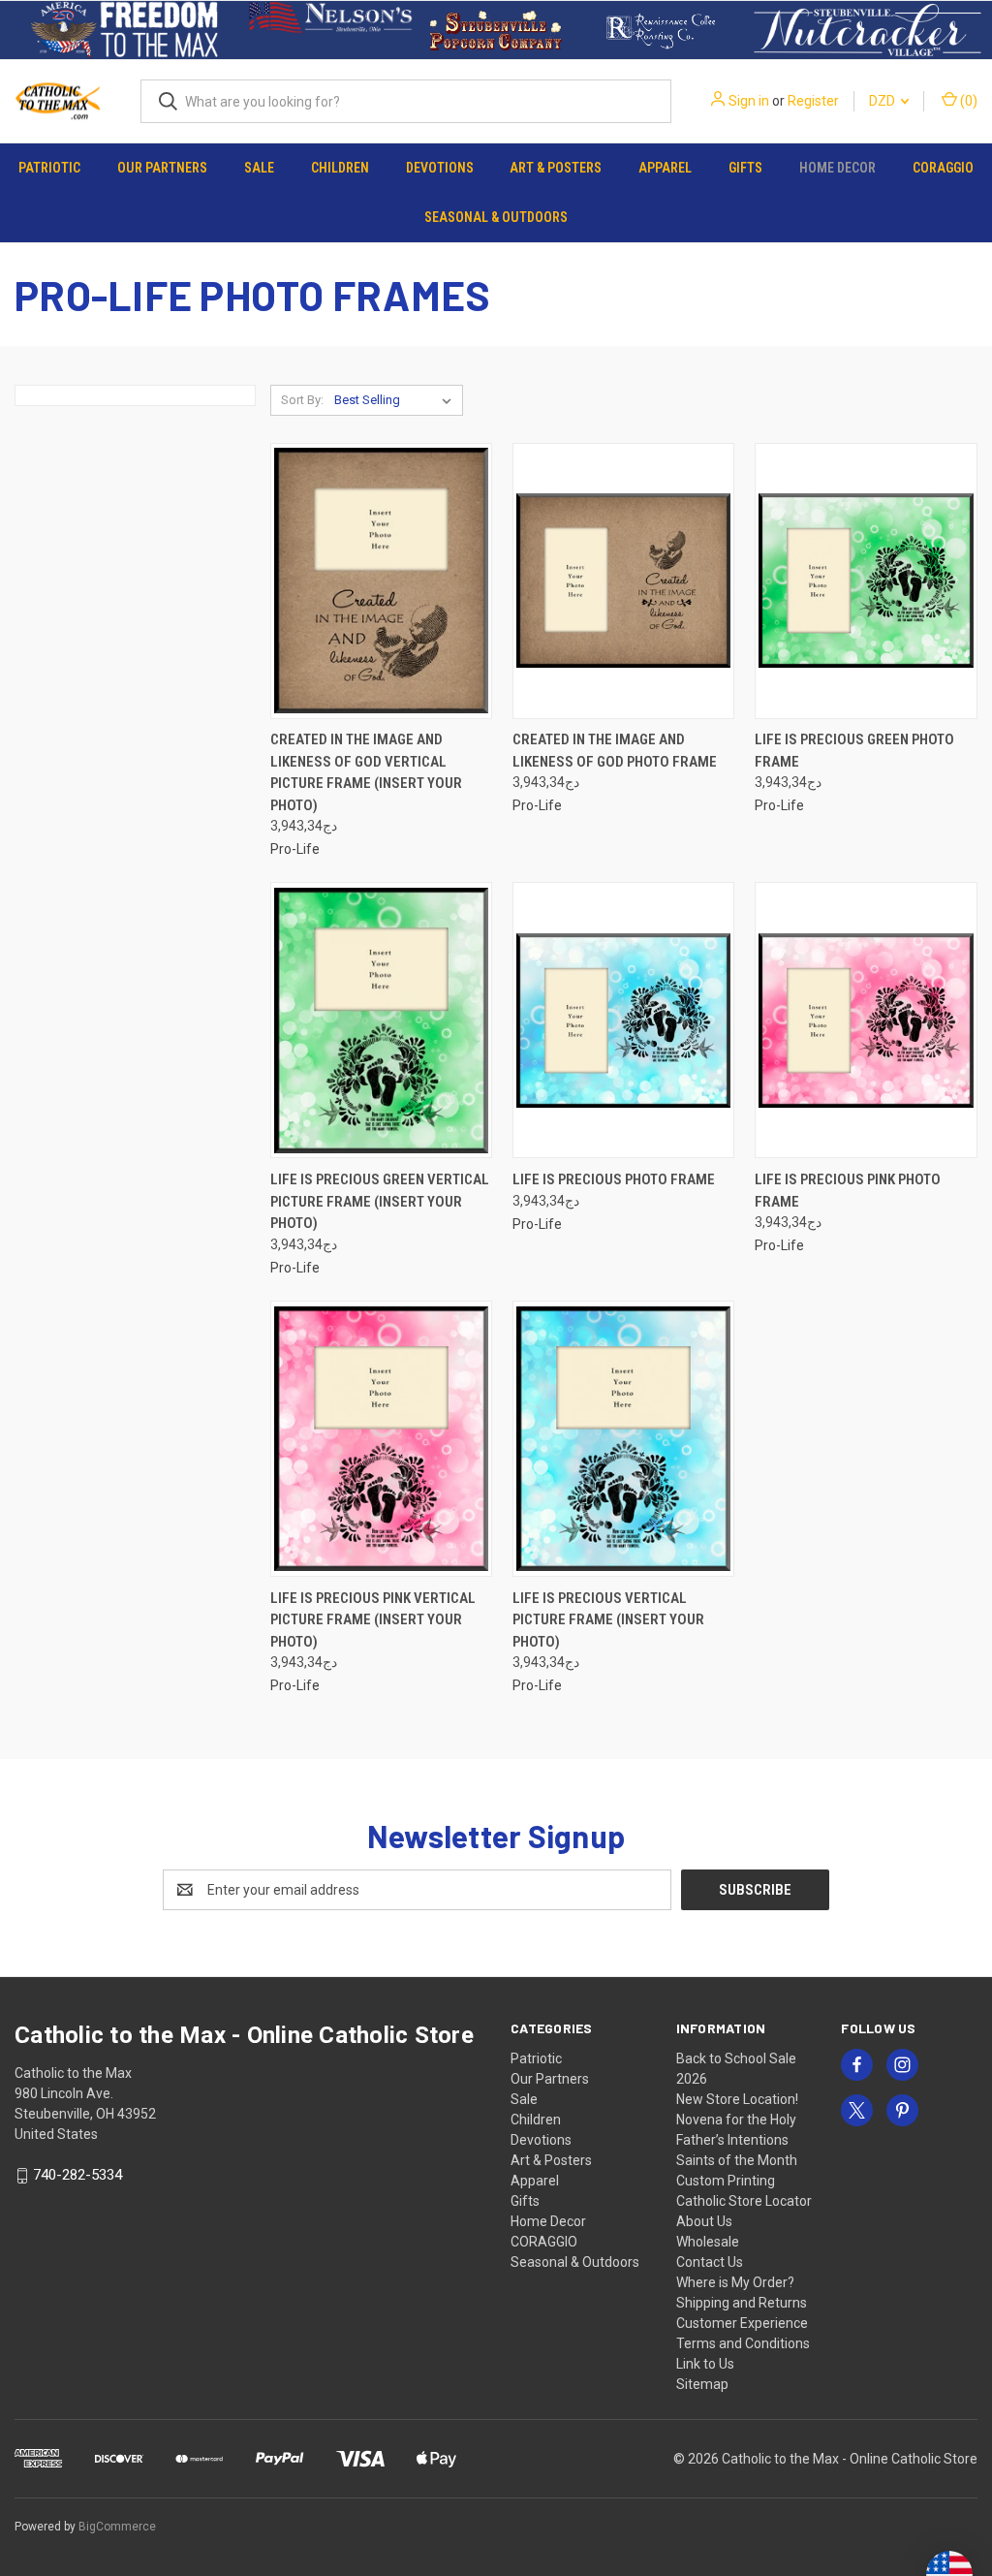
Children (340, 168)
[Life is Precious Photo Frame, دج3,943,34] (623, 1020)
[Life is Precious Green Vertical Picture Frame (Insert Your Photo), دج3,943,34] (381, 1020)
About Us (704, 2221)
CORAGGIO (943, 168)
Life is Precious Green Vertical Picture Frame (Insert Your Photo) (380, 1201)
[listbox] (397, 400)
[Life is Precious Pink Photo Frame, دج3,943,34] (866, 1020)
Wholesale (708, 2242)
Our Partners (162, 168)
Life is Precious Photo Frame (614, 1179)
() (967, 101)
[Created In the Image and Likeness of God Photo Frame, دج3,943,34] (623, 581)
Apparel (665, 168)
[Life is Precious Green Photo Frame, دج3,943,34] (866, 581)
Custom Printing (726, 2181)
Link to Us (705, 2364)
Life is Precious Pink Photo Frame (848, 1191)
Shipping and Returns (742, 2303)
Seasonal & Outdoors (496, 217)
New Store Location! (737, 2099)
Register (813, 101)
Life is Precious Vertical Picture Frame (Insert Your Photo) (608, 1620)
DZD (883, 101)
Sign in (749, 101)
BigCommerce (117, 2527)
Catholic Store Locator (744, 2201)
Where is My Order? (735, 2282)
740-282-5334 (77, 2175)
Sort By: (302, 400)
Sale (259, 168)
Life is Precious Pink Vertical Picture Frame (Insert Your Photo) (373, 1620)
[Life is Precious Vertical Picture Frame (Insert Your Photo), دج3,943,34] (623, 1439)
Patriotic (49, 168)
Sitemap (702, 2384)
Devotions (440, 168)
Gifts (745, 168)
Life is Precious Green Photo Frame (854, 751)
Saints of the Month (737, 2160)
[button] (124, 30)
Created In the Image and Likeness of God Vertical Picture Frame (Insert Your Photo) (366, 772)
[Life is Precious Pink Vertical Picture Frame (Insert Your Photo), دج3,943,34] (381, 1439)
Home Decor (837, 168)
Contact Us (710, 2262)
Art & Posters (556, 168)
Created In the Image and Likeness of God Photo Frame (615, 751)
